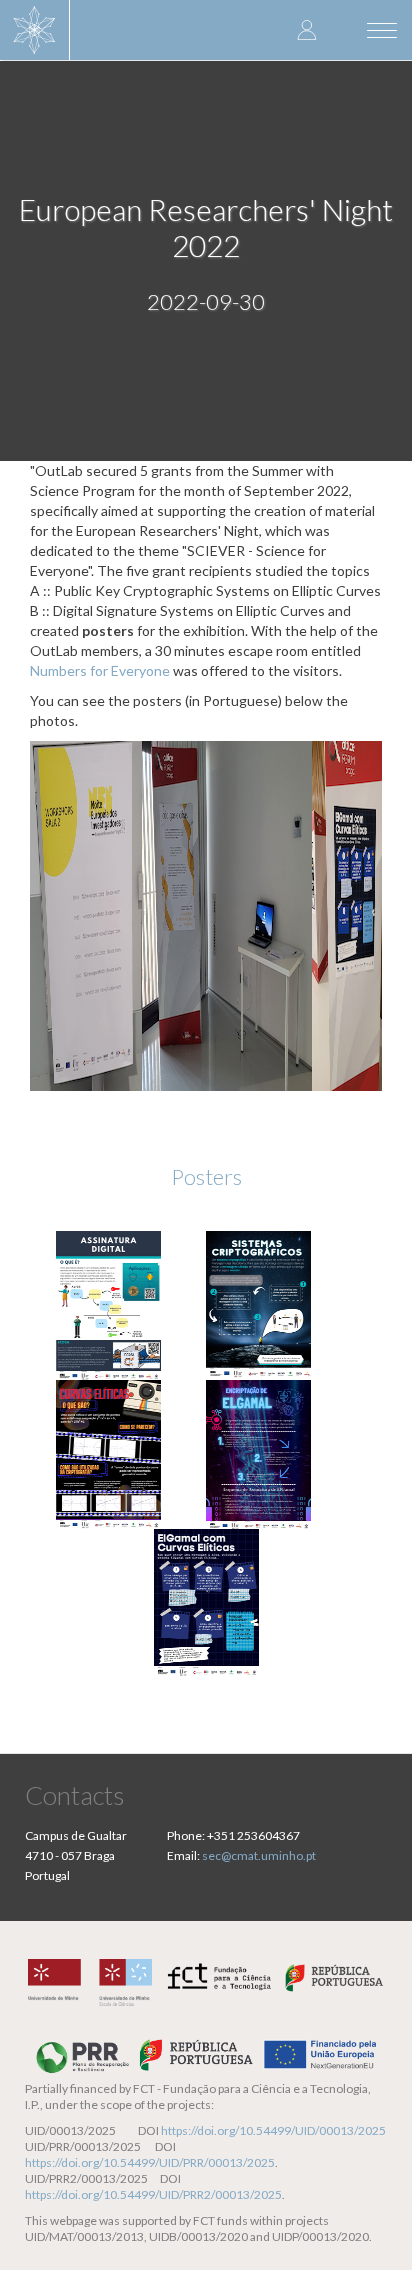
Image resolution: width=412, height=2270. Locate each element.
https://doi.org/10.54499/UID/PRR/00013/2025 (150, 2162)
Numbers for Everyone (100, 670)
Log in (307, 29)
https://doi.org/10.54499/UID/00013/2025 (273, 2130)
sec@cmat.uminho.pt (259, 1855)
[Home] (35, 30)
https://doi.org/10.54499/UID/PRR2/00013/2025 (153, 2194)
